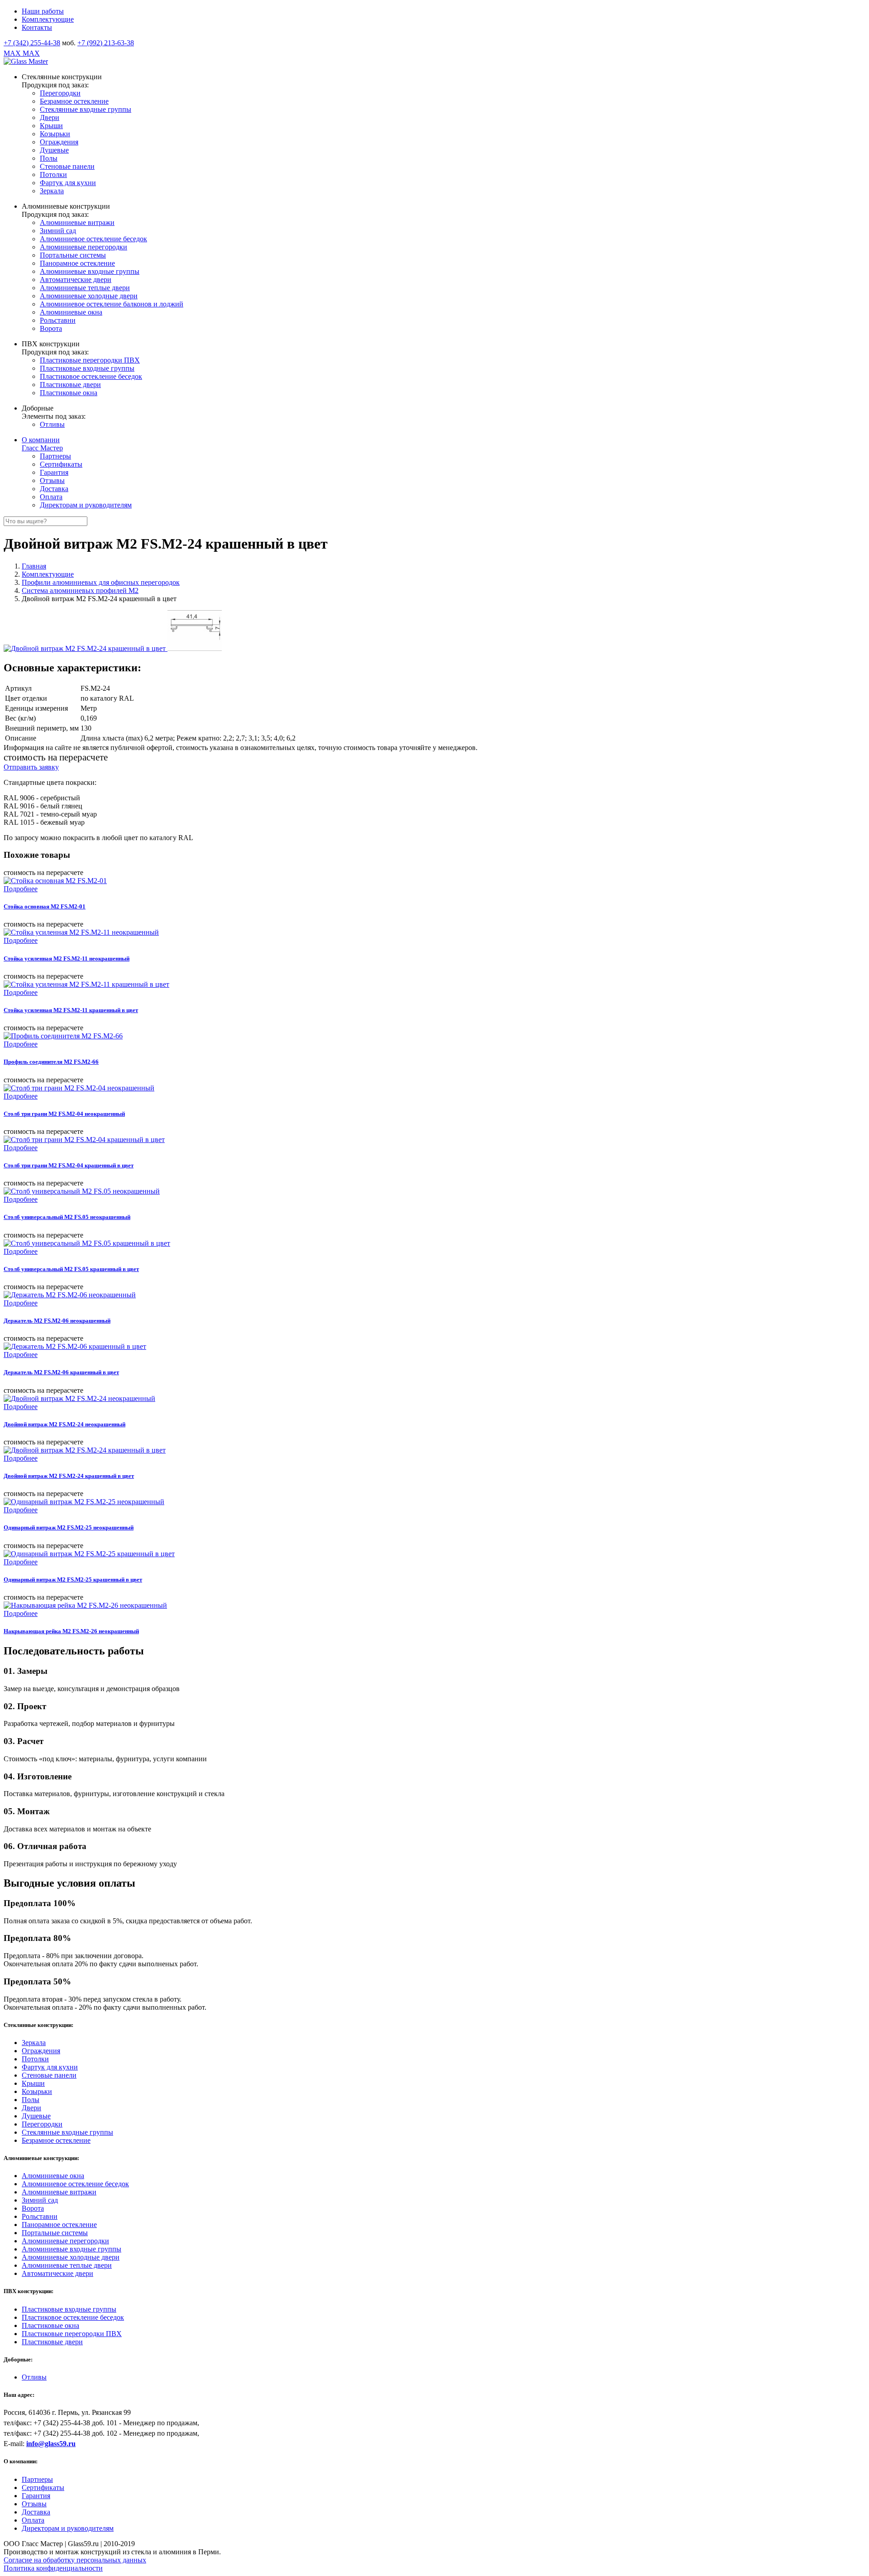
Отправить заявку (31, 767)
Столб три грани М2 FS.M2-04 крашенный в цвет (69, 1165)
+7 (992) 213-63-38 (106, 43)
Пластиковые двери (70, 385)
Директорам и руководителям (86, 505)
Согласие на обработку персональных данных (75, 2560)
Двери (50, 117)
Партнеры (55, 456)
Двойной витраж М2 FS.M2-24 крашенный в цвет (69, 1476)
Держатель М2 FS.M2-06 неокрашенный (57, 1321)
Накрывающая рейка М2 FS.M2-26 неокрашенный (71, 1631)
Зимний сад (58, 231)
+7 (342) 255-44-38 (32, 43)
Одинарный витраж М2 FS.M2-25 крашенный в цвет (73, 1580)
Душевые (54, 150)
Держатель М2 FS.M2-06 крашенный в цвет (61, 1372)
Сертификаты (61, 464)
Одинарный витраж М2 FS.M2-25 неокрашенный (69, 1527)
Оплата (51, 497)
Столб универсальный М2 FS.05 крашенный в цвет (71, 1269)
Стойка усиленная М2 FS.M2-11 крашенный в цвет (71, 1010)
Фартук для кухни (68, 183)
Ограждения (59, 142)
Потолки (53, 174)
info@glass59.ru (51, 2444)
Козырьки (55, 134)
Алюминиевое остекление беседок (93, 239)
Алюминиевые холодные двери (89, 296)
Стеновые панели (67, 166)
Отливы (52, 424)
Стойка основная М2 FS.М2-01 (45, 906)
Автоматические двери (76, 280)
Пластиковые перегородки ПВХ (90, 360)
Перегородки (60, 93)
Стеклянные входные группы (86, 109)
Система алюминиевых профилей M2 (80, 590)
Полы (49, 158)
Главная (34, 566)
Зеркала (52, 191)
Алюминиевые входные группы (90, 271)
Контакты (37, 27)
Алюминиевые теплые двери (85, 288)
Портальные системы (73, 255)
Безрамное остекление (74, 101)
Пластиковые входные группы (87, 368)
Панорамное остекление (77, 263)
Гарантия (54, 472)
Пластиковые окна (69, 393)
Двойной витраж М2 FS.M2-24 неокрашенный (64, 1424)
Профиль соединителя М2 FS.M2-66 (51, 1062)
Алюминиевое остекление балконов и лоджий (112, 304)
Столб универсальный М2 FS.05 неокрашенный (67, 1217)
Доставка (54, 489)
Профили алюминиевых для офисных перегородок (101, 582)
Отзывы (52, 480)
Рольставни (58, 320)
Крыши (51, 126)
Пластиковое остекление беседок (91, 376)
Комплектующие (48, 19)
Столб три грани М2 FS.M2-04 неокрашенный (64, 1114)
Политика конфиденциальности (53, 2568)
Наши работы (43, 11)
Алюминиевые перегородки (84, 247)
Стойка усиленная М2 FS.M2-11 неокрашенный (67, 958)
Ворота (51, 328)
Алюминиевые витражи (77, 222)
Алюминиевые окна (71, 312)
